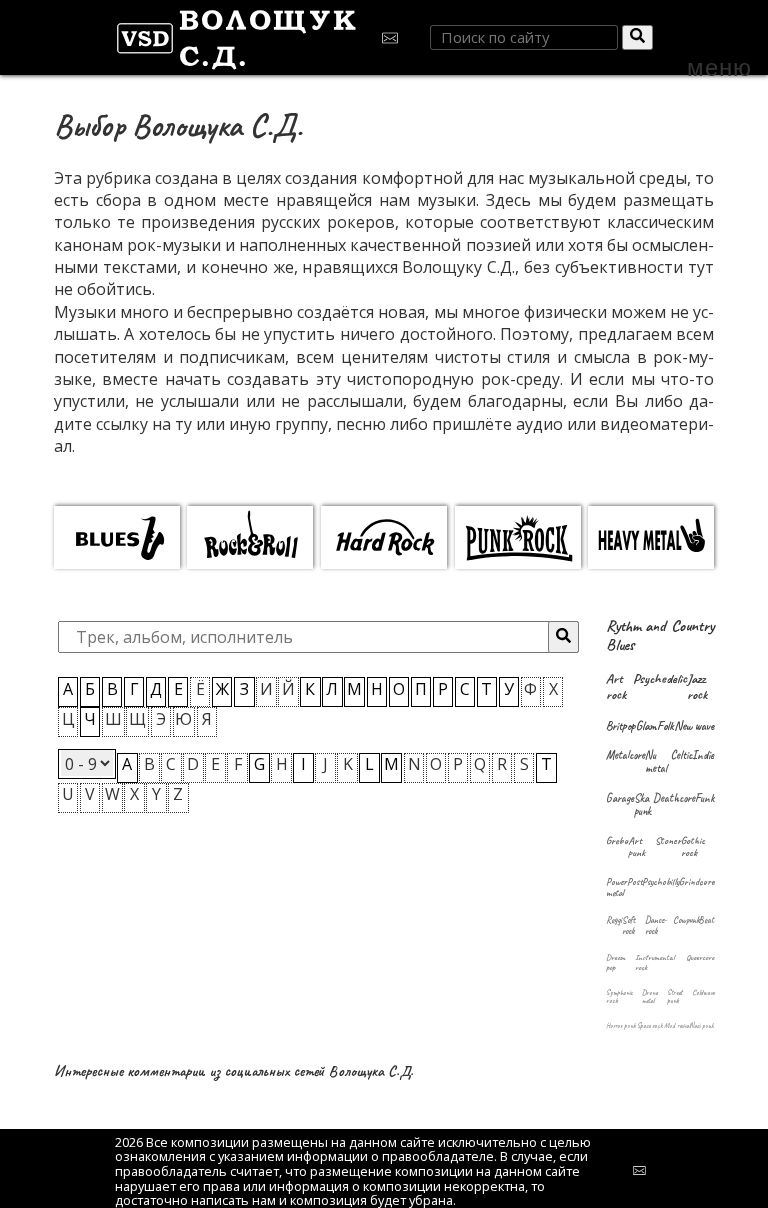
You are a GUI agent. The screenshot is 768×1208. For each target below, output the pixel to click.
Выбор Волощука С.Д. (178, 125)
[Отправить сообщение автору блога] (393, 37)
